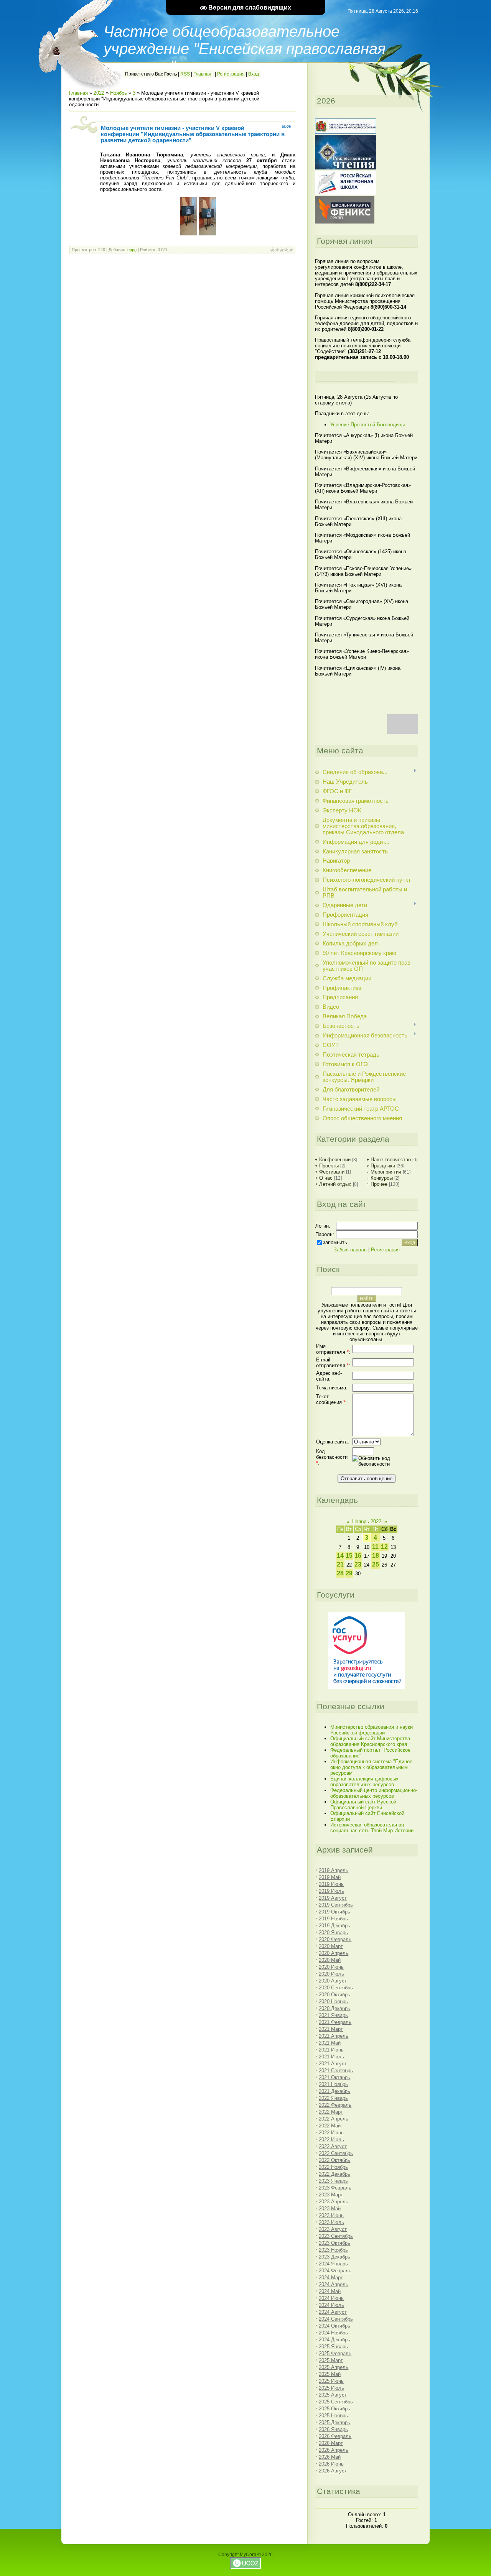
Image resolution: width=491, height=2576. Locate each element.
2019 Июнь (331, 1884)
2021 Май (330, 2043)
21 (340, 1564)
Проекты (329, 1166)
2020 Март (331, 1946)
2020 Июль (331, 1974)
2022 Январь (333, 2098)
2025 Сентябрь (336, 2402)
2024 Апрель (334, 2284)
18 (376, 1556)
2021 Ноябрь (333, 2084)
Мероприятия (386, 1172)
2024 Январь (333, 2264)
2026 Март (331, 2443)
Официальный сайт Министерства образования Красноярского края (370, 1741)
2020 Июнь (331, 1967)
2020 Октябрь (334, 1995)
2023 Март (331, 2195)
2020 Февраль (335, 1939)
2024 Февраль (335, 2271)
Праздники (383, 1166)
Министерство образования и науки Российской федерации (372, 1730)
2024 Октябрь (334, 2326)
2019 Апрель (334, 1870)
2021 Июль (331, 2057)
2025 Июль (331, 2388)
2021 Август (333, 2064)
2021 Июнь (331, 2050)
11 (375, 1547)
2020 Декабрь (334, 2008)
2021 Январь (333, 2015)
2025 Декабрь (334, 2422)
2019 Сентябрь (336, 1905)
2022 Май (330, 2126)
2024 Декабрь (334, 2340)
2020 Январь (333, 1932)
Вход (254, 74)
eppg (132, 250)
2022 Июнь (331, 2133)
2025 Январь (333, 2347)
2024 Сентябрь (336, 2319)
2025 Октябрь (334, 2409)
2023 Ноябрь (333, 2250)
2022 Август (333, 2146)
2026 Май (330, 2457)
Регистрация (231, 74)
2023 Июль (331, 2222)
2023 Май (330, 2209)
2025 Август (333, 2395)
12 (384, 1547)
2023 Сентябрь (336, 2236)
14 (340, 1556)
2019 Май (330, 1877)
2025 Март (331, 2360)
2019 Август (333, 1898)
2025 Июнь (331, 2381)
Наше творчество (391, 1160)
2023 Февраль (335, 2188)
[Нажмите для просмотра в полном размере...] (189, 234)
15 (349, 1556)
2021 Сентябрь (336, 2070)
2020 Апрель (334, 1953)
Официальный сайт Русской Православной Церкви (363, 1805)
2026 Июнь (331, 2464)
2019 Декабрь (334, 1926)
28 (340, 1573)
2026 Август (333, 2471)
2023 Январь (333, 2181)
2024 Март (331, 2278)
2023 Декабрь (334, 2257)
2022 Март (331, 2112)
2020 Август (333, 1981)
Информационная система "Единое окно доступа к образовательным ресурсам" (371, 1767)
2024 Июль (331, 2305)
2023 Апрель (334, 2202)
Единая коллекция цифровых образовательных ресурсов (364, 1782)
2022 (99, 93)
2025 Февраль (335, 2353)
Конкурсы (382, 1178)
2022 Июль (331, 2140)
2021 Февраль (335, 2022)
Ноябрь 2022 (367, 1521)
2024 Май (330, 2291)
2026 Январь (333, 2429)
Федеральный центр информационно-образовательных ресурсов (374, 1793)
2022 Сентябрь (336, 2153)
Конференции (335, 1160)
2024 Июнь (331, 2298)
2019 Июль (331, 1891)
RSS (185, 74)
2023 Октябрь (334, 2243)
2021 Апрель (334, 2036)
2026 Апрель (334, 2450)
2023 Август (333, 2229)
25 (376, 1564)
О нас (326, 1178)
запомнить (335, 1242)
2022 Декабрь (334, 2174)
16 (358, 1556)
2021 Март (331, 2029)
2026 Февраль (335, 2436)
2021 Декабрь (334, 2091)
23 (358, 1564)
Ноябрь (119, 93)
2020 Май (330, 1960)
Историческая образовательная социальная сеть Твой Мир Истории (372, 1828)
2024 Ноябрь (333, 2333)
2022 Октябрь (334, 2160)
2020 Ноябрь (333, 2001)
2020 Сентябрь (336, 1988)
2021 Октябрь (334, 2077)
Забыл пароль (350, 1250)
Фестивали (332, 1172)
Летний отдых (335, 1184)
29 (349, 1573)
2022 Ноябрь (333, 2167)
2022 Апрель (334, 2119)
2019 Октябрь (334, 1912)
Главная (202, 74)
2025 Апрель (334, 2367)
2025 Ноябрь (333, 2416)
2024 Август (333, 2312)
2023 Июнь (331, 2215)
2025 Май (330, 2374)
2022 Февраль (335, 2105)
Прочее (379, 1184)
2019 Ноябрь (333, 1919)
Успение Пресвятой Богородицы (367, 425)
